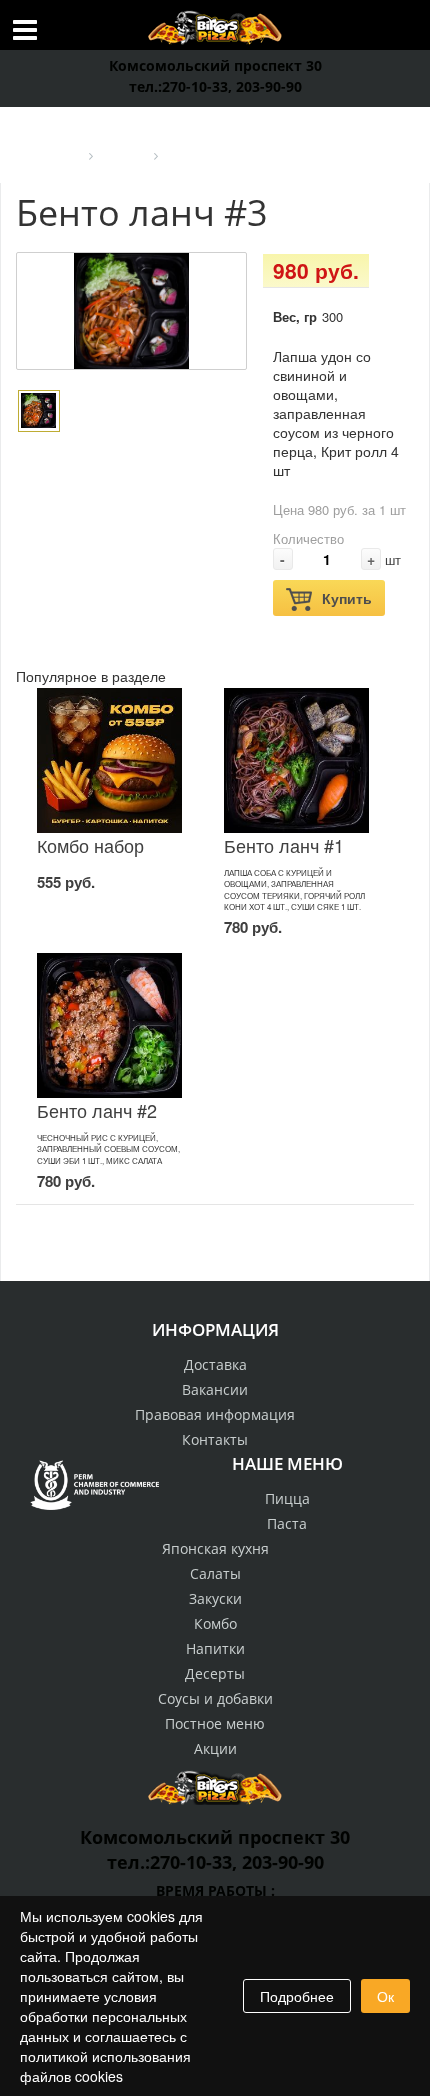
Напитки (215, 1648)
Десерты (215, 1673)
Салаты (215, 1573)
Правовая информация (215, 1414)
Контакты (215, 1439)
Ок (385, 1996)
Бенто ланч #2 (97, 1110)
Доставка (215, 1364)
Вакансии (215, 1389)
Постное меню (215, 1723)
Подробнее (297, 1996)
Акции (215, 1748)
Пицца (287, 1498)
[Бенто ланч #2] (109, 1025)
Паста (287, 1523)
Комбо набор (90, 845)
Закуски (215, 1598)
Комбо (215, 1623)
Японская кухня (215, 1548)
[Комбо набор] (109, 760)
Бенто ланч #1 (284, 845)
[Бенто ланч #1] (296, 760)
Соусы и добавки (215, 1698)
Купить (347, 598)
